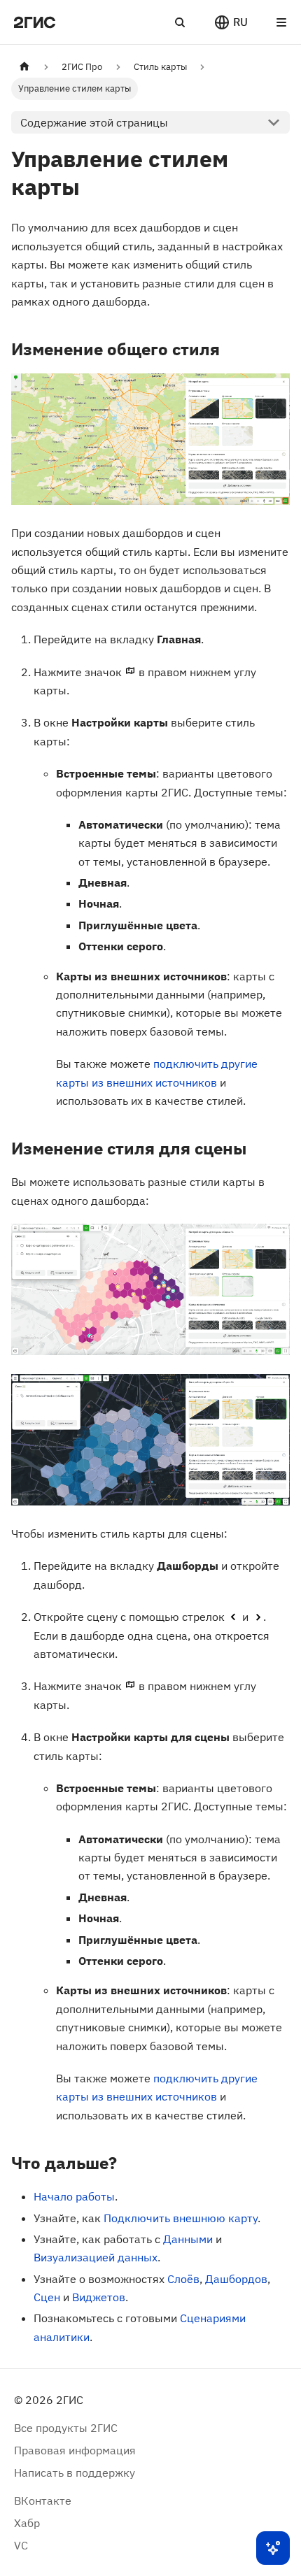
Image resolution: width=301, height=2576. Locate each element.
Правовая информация (75, 2450)
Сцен (47, 2297)
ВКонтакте (43, 2500)
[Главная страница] (24, 67)
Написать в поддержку (75, 2473)
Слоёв (183, 2279)
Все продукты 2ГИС (66, 2428)
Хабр (27, 2523)
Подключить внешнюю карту (181, 2218)
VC (21, 2545)
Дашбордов (236, 2279)
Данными (188, 2239)
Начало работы (74, 2196)
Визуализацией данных (96, 2257)
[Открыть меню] (281, 22)
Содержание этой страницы (94, 122)
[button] (231, 22)
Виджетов (99, 2297)
